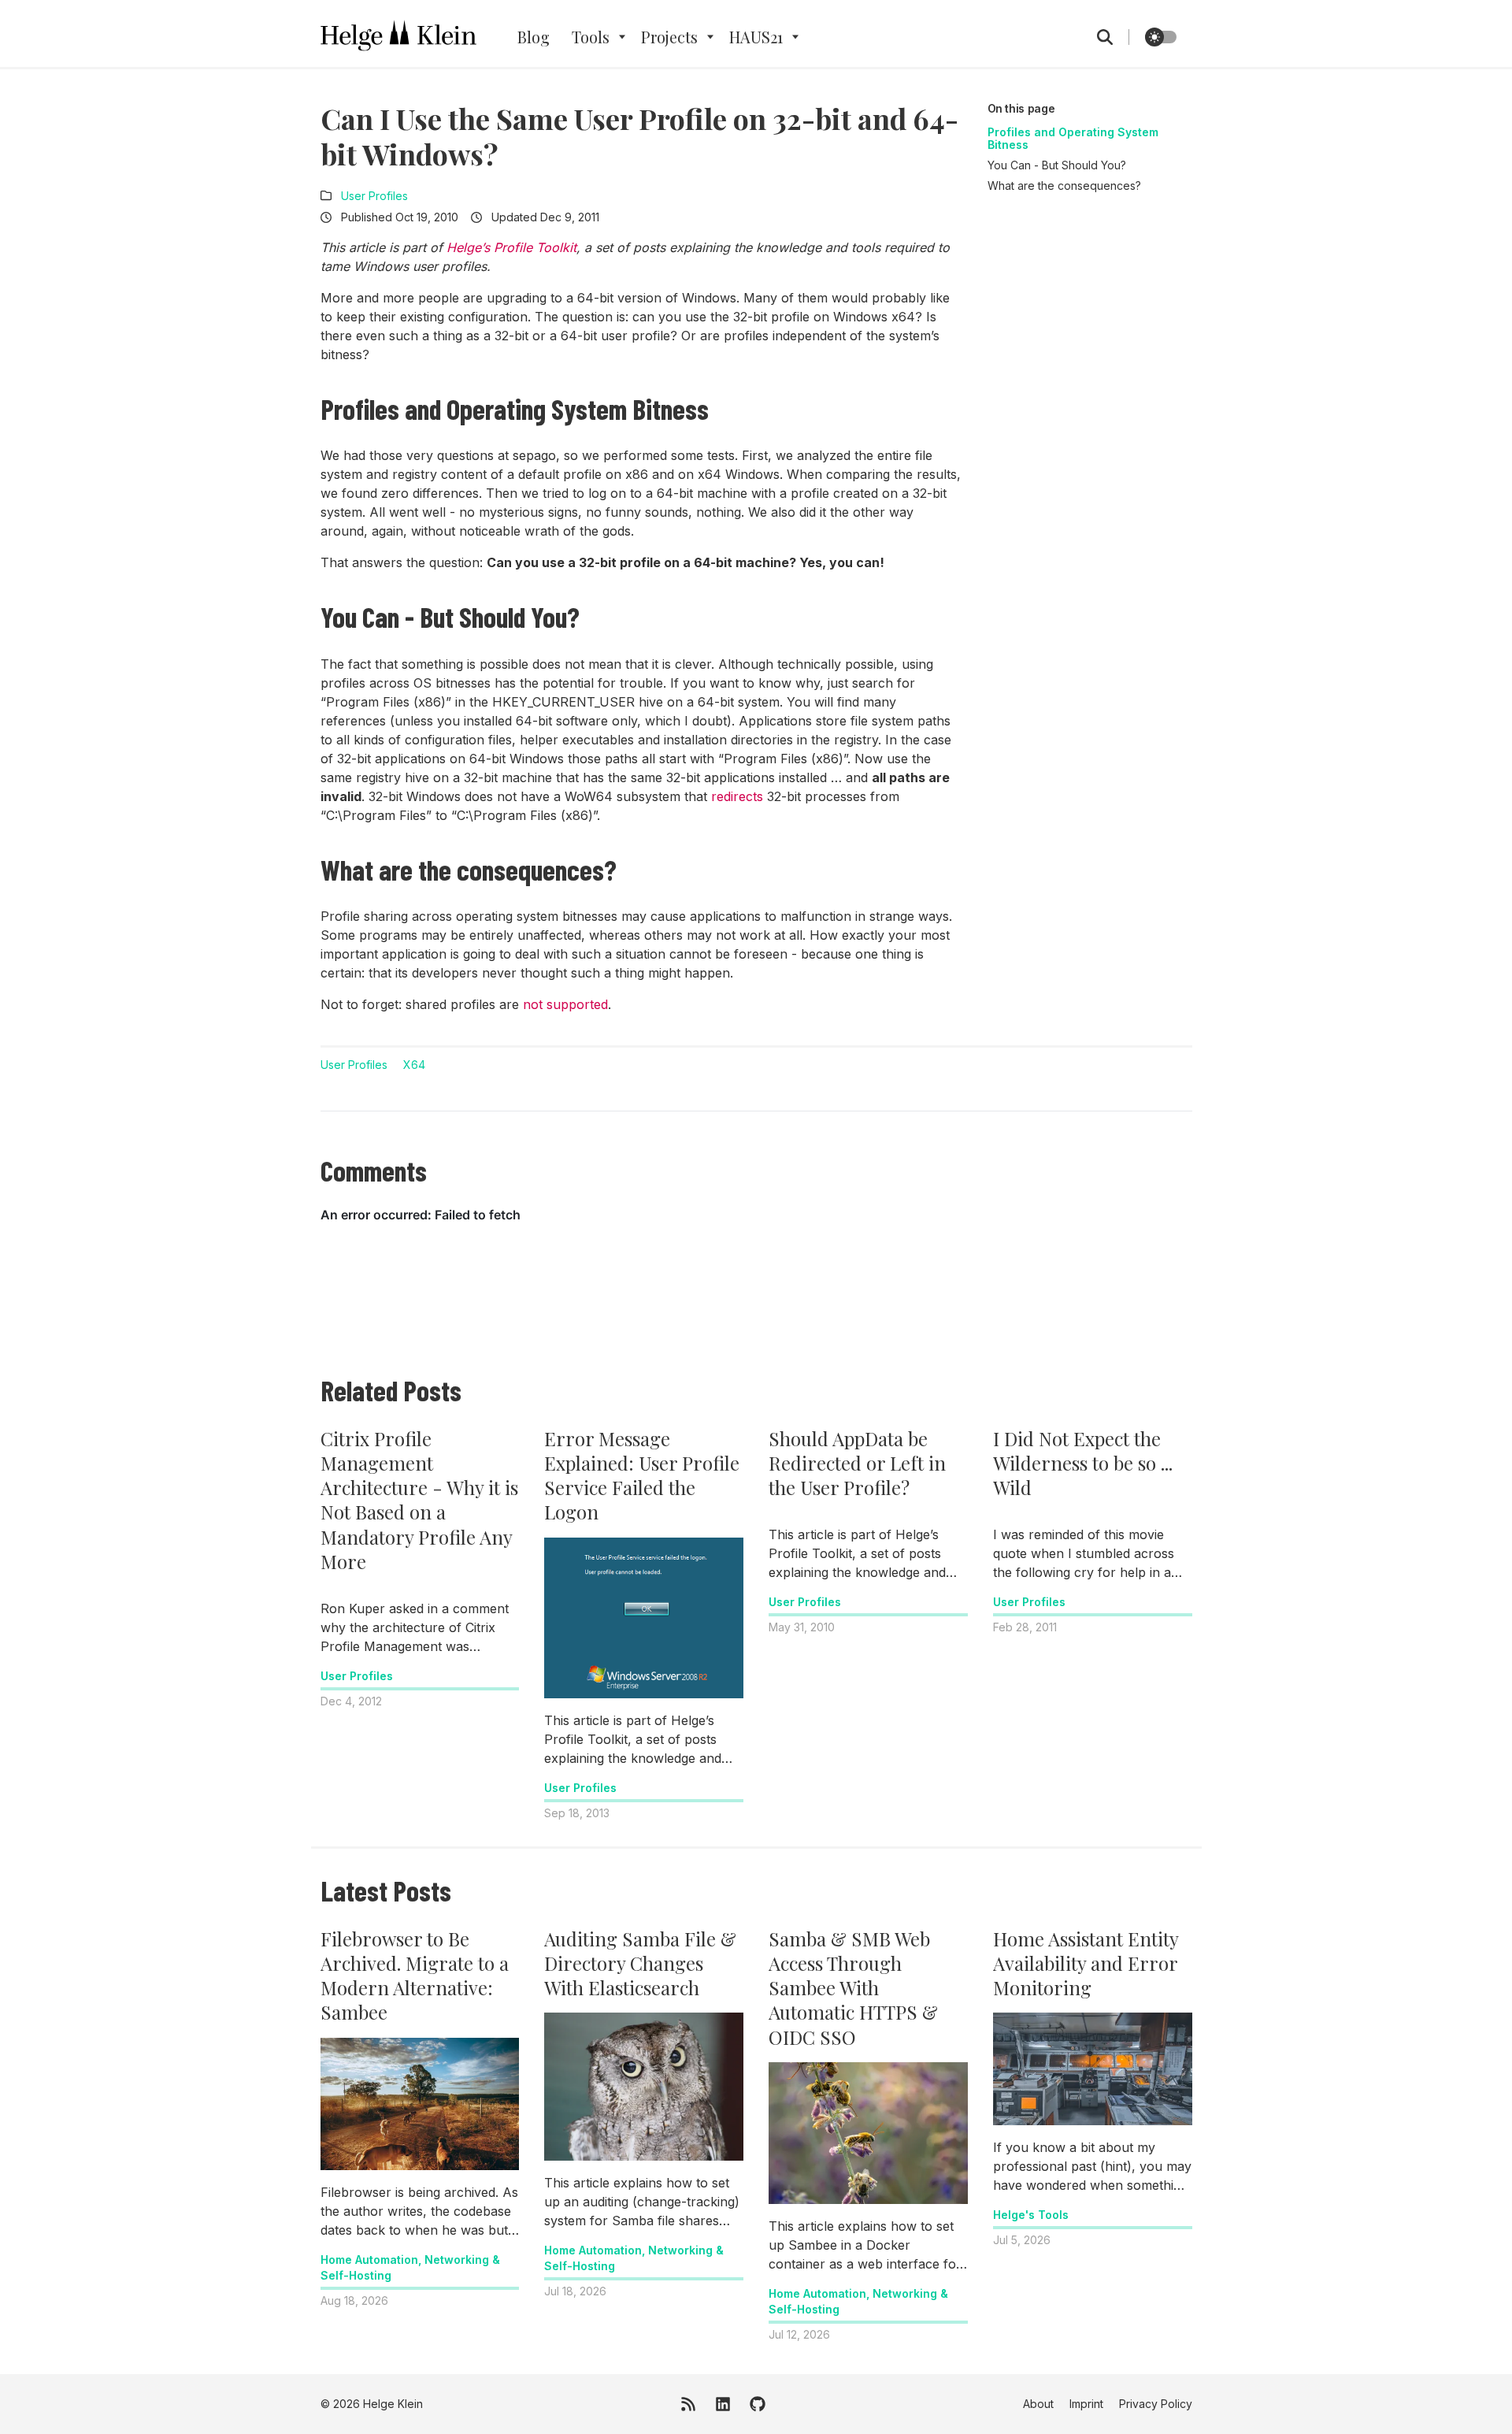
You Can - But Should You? (1057, 165)
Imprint (1086, 2404)
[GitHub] (758, 2404)
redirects (737, 796)
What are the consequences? (1064, 186)
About (1038, 2404)
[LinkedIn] (723, 2404)
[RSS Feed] (688, 2404)
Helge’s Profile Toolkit (511, 247)
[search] (1113, 37)
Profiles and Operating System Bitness (1073, 138)
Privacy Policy (1156, 2404)
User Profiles (374, 196)
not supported (565, 1004)
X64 (414, 1065)
